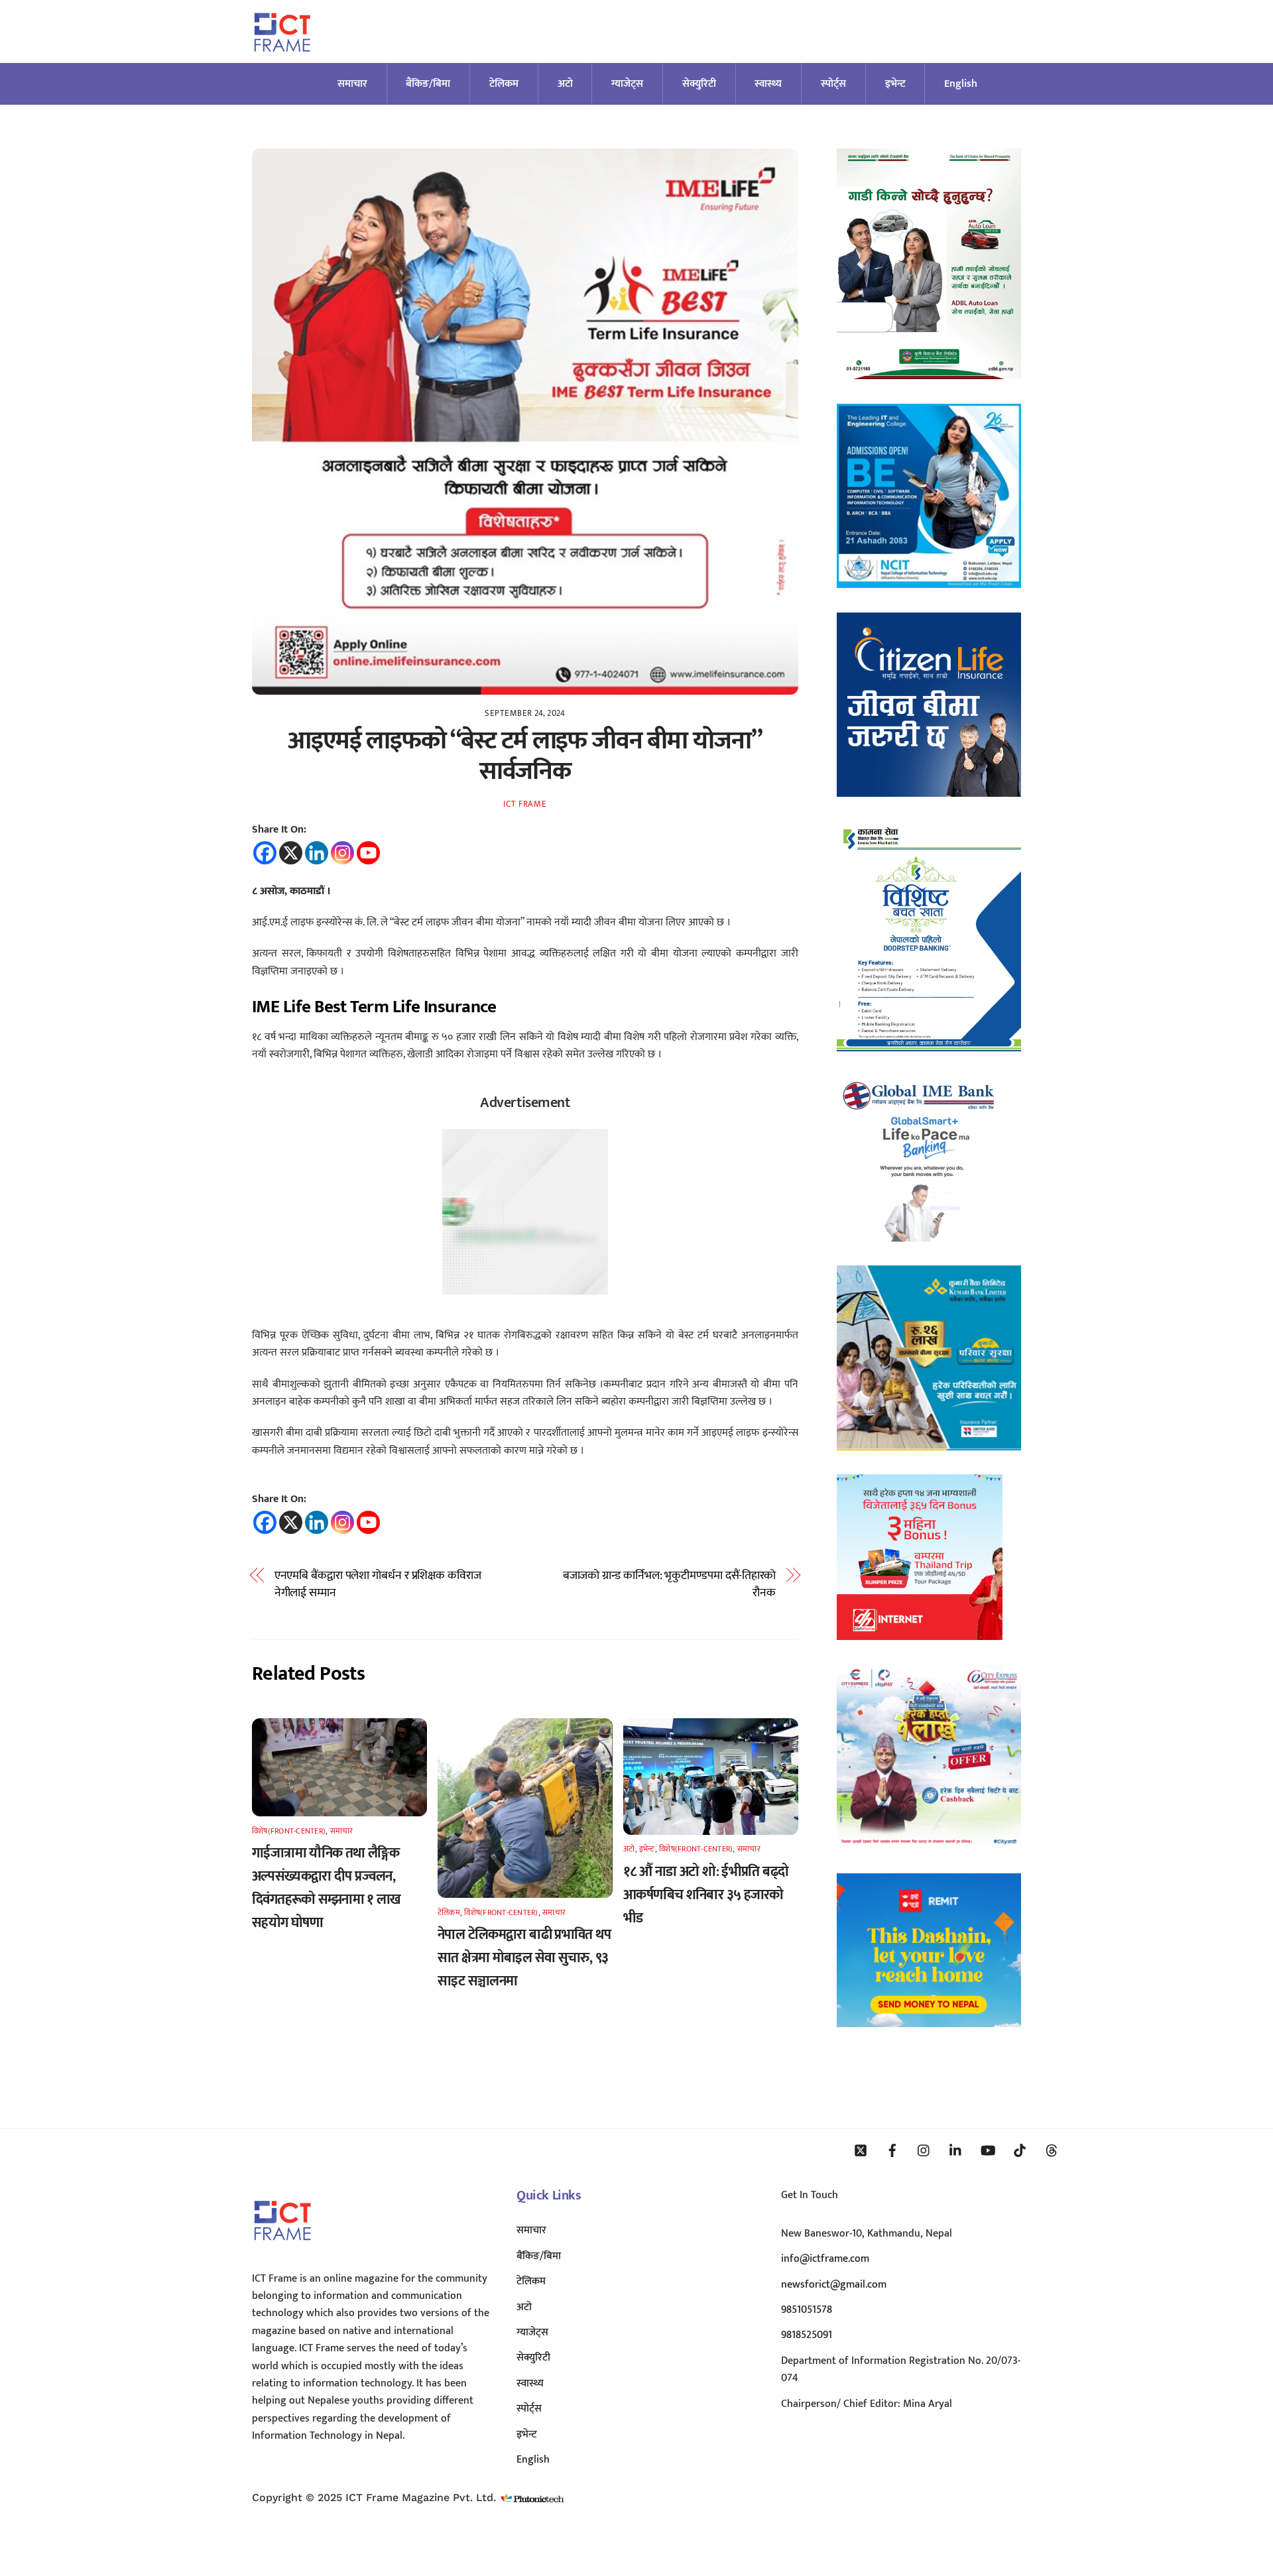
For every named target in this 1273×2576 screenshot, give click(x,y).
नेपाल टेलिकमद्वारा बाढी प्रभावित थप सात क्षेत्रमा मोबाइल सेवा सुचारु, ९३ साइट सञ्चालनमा (524, 1958)
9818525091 (807, 2335)
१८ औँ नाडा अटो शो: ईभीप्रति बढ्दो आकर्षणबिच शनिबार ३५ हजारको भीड (706, 1895)
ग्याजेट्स (627, 84)
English (961, 84)
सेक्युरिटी (699, 84)
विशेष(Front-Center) (289, 1831)
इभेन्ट (895, 84)
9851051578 (807, 2310)
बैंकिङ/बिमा (428, 84)
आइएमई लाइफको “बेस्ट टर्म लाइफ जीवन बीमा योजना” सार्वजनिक (525, 756)
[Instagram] (342, 853)
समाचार (352, 84)
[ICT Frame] (282, 60)
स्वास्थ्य (768, 84)
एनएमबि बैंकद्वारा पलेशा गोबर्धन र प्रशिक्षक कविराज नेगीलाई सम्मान (378, 1585)
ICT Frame (525, 804)
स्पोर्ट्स (833, 84)
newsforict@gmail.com (834, 2285)
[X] (291, 853)
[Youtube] (368, 853)
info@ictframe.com (825, 2259)
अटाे (565, 84)
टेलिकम (504, 84)
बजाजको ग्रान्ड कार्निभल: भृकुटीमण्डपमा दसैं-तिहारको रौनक (669, 1585)
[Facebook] (265, 853)
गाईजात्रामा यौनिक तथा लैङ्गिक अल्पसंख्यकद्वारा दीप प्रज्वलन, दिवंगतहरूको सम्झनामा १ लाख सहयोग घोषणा (327, 1888)
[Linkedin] (317, 853)
